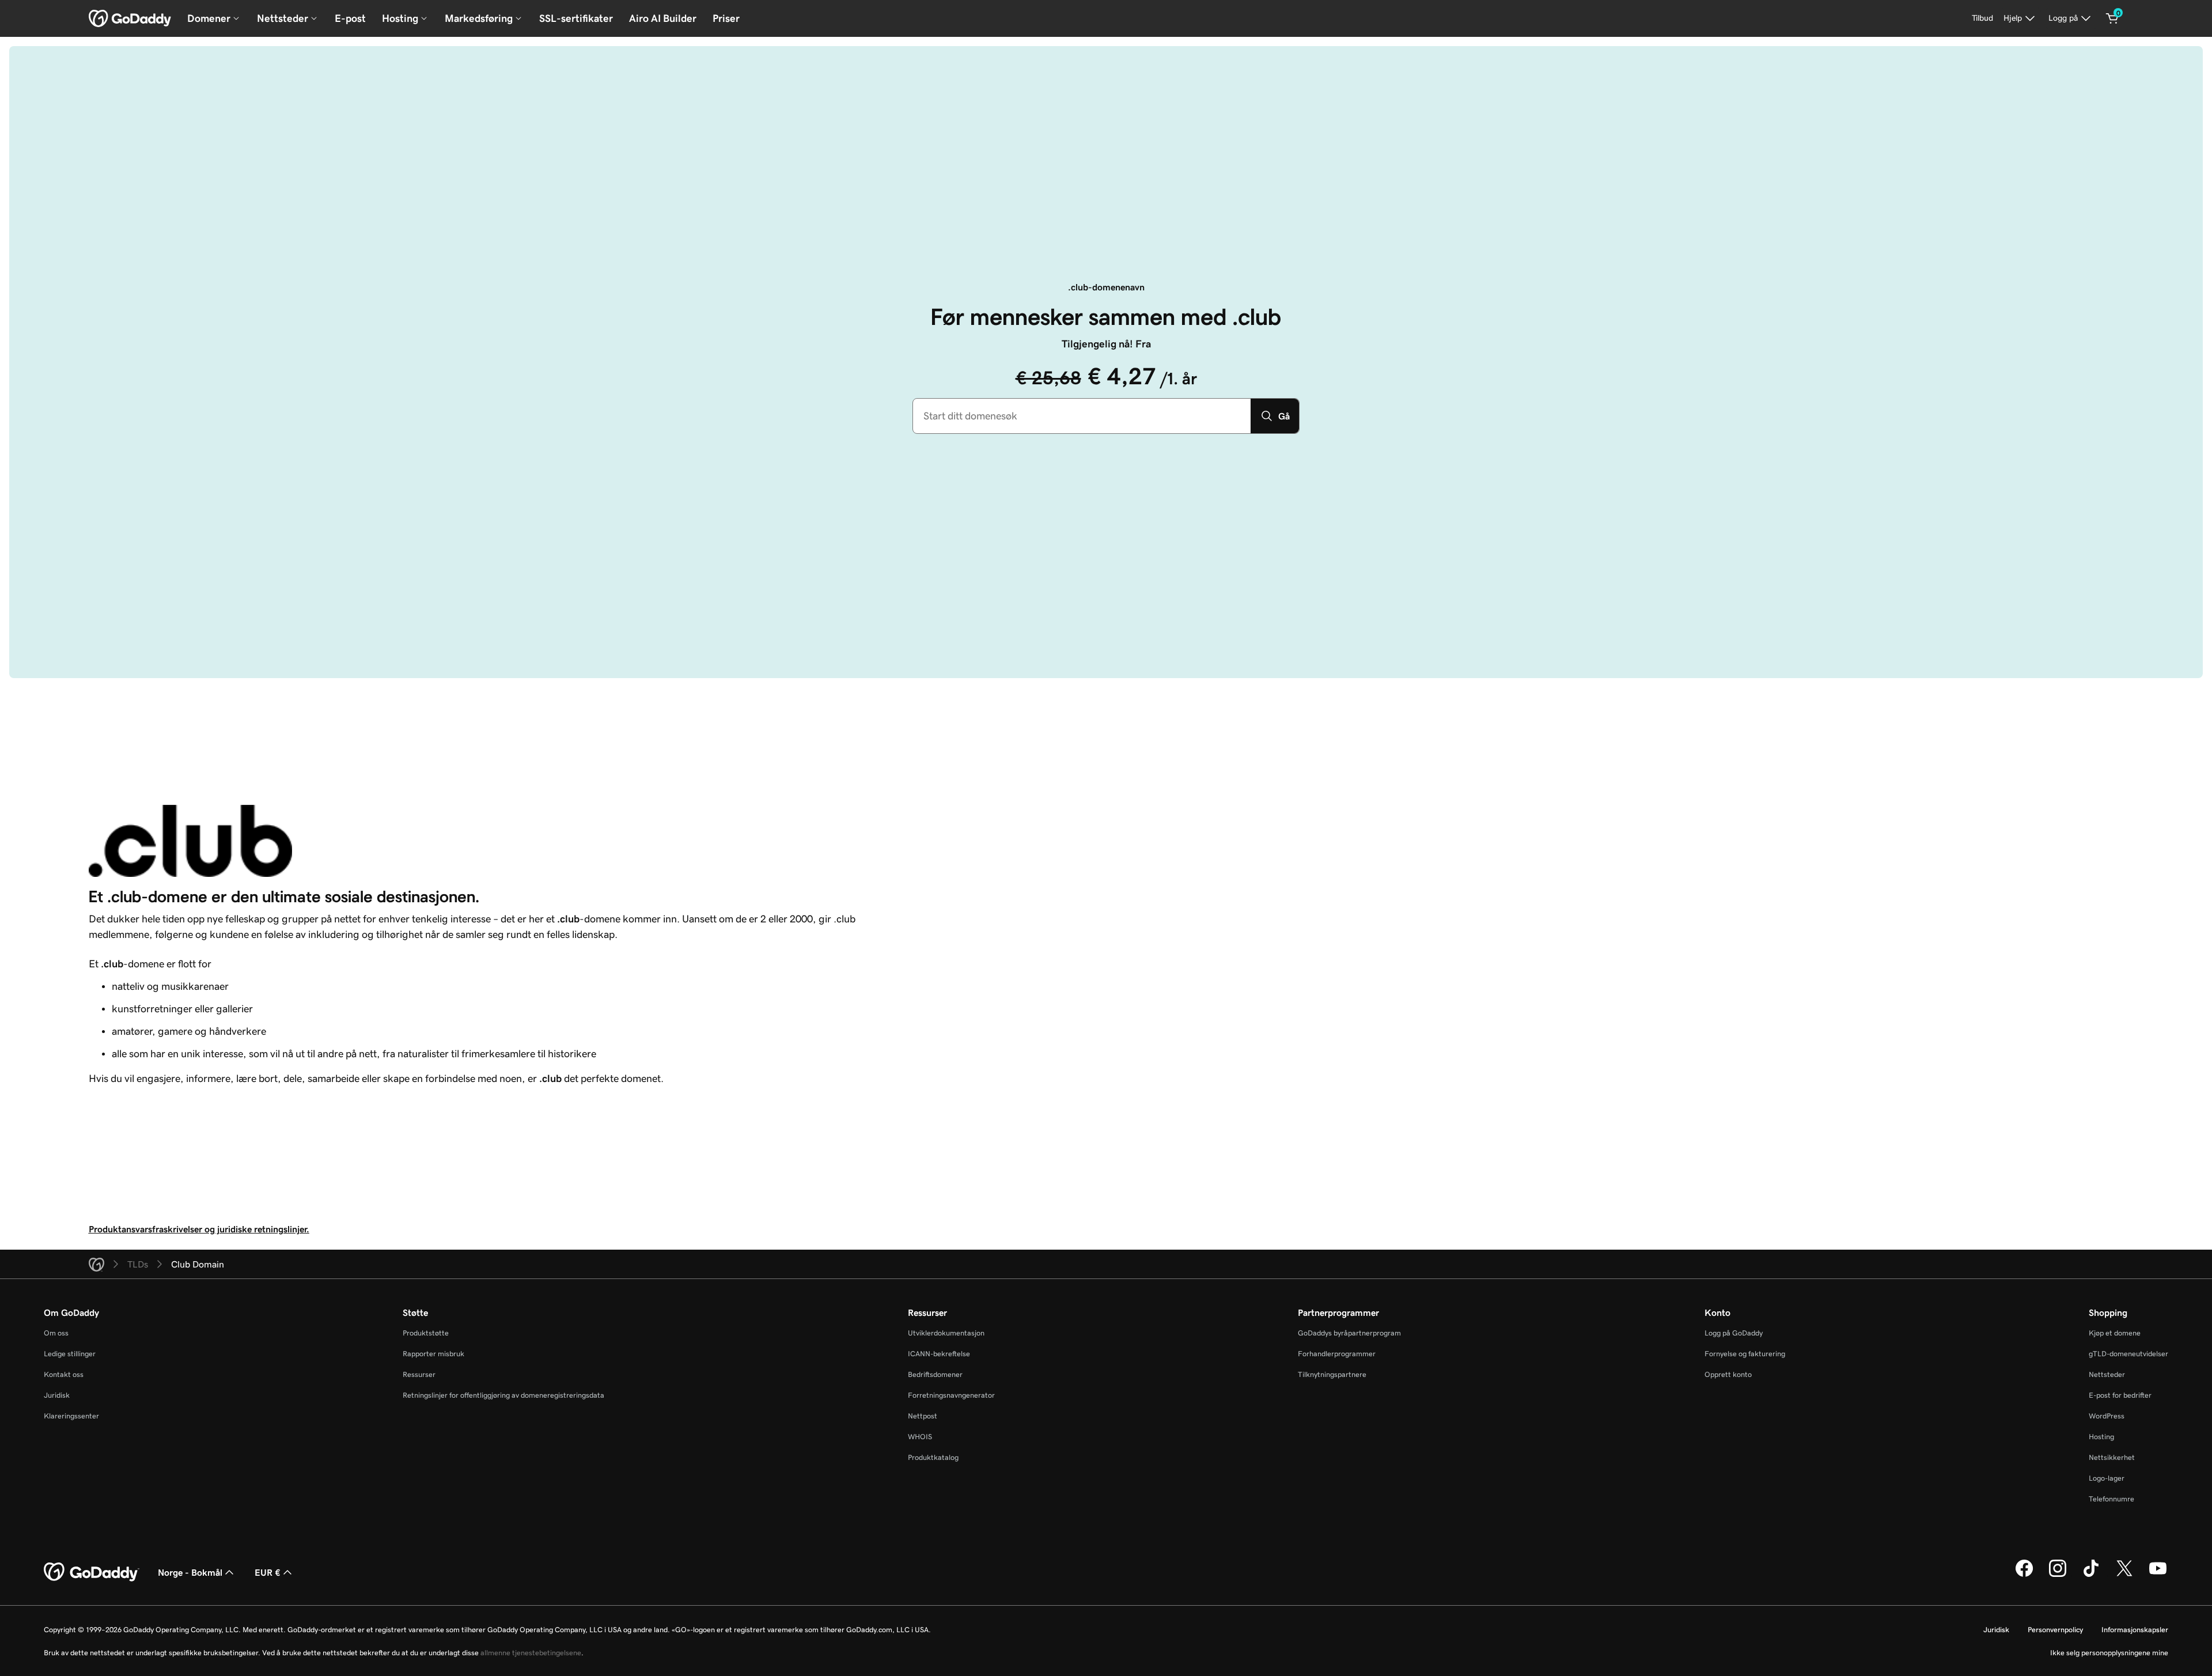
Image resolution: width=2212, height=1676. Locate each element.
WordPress (2107, 1416)
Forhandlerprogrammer (1337, 1354)
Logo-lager (2107, 1478)
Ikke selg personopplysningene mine (2109, 1653)
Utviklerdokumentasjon (946, 1333)
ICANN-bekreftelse (939, 1354)
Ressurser (419, 1374)
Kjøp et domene (2115, 1333)
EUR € (268, 1572)
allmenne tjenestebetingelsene (531, 1653)
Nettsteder (2107, 1374)
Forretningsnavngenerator (951, 1395)
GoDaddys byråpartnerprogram (1349, 1333)
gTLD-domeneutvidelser (2128, 1354)
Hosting (2101, 1437)
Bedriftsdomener (935, 1374)
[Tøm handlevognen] (2112, 18)
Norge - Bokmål (190, 1572)
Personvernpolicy (2055, 1630)
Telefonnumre (2111, 1499)
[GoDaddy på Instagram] (2058, 1575)
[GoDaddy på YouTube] (2158, 1575)
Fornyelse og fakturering (1745, 1354)
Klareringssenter (71, 1416)
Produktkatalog (933, 1457)
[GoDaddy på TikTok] (2091, 1575)
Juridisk (57, 1395)
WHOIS (920, 1437)
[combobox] (1082, 416)
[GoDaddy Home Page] (92, 1572)
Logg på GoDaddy (1734, 1333)
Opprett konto (1728, 1374)
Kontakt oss (64, 1374)
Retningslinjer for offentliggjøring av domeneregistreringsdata (503, 1395)
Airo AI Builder (663, 18)
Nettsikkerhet (2112, 1457)
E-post (350, 18)
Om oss (56, 1333)
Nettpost (923, 1416)
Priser (726, 18)
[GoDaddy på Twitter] (2124, 1575)
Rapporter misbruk (433, 1354)
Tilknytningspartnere (1332, 1374)
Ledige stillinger (70, 1354)
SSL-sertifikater (576, 18)
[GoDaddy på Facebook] (2024, 1575)
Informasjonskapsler (2135, 1630)
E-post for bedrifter (2120, 1395)
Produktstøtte (426, 1333)
